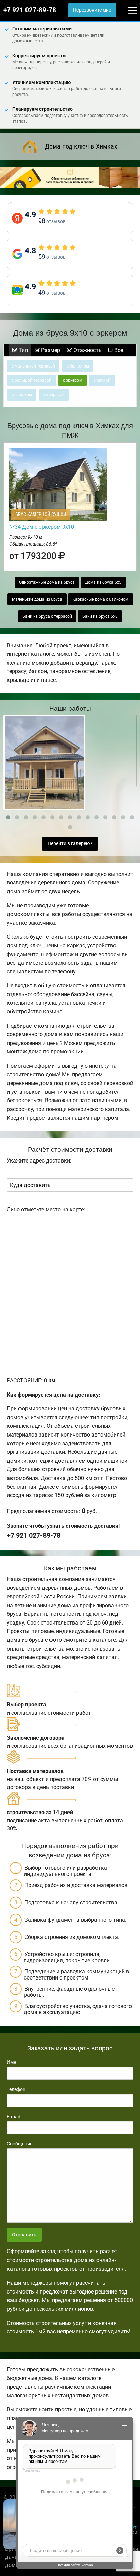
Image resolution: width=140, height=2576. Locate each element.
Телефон (16, 2089)
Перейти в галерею (69, 844)
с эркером (73, 380)
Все (118, 350)
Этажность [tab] (87, 350)
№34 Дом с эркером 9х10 (42, 527)
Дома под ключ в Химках (81, 146)
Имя (12, 2062)
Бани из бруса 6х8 (100, 616)
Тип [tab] (23, 350)
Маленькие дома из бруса (37, 599)
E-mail (13, 2117)
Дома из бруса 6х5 (103, 582)
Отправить (24, 2235)
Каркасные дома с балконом (100, 599)
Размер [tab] (50, 350)
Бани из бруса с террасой (47, 616)
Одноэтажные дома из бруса (47, 582)
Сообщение (20, 2144)
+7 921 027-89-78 (30, 10)
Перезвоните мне (92, 10)
